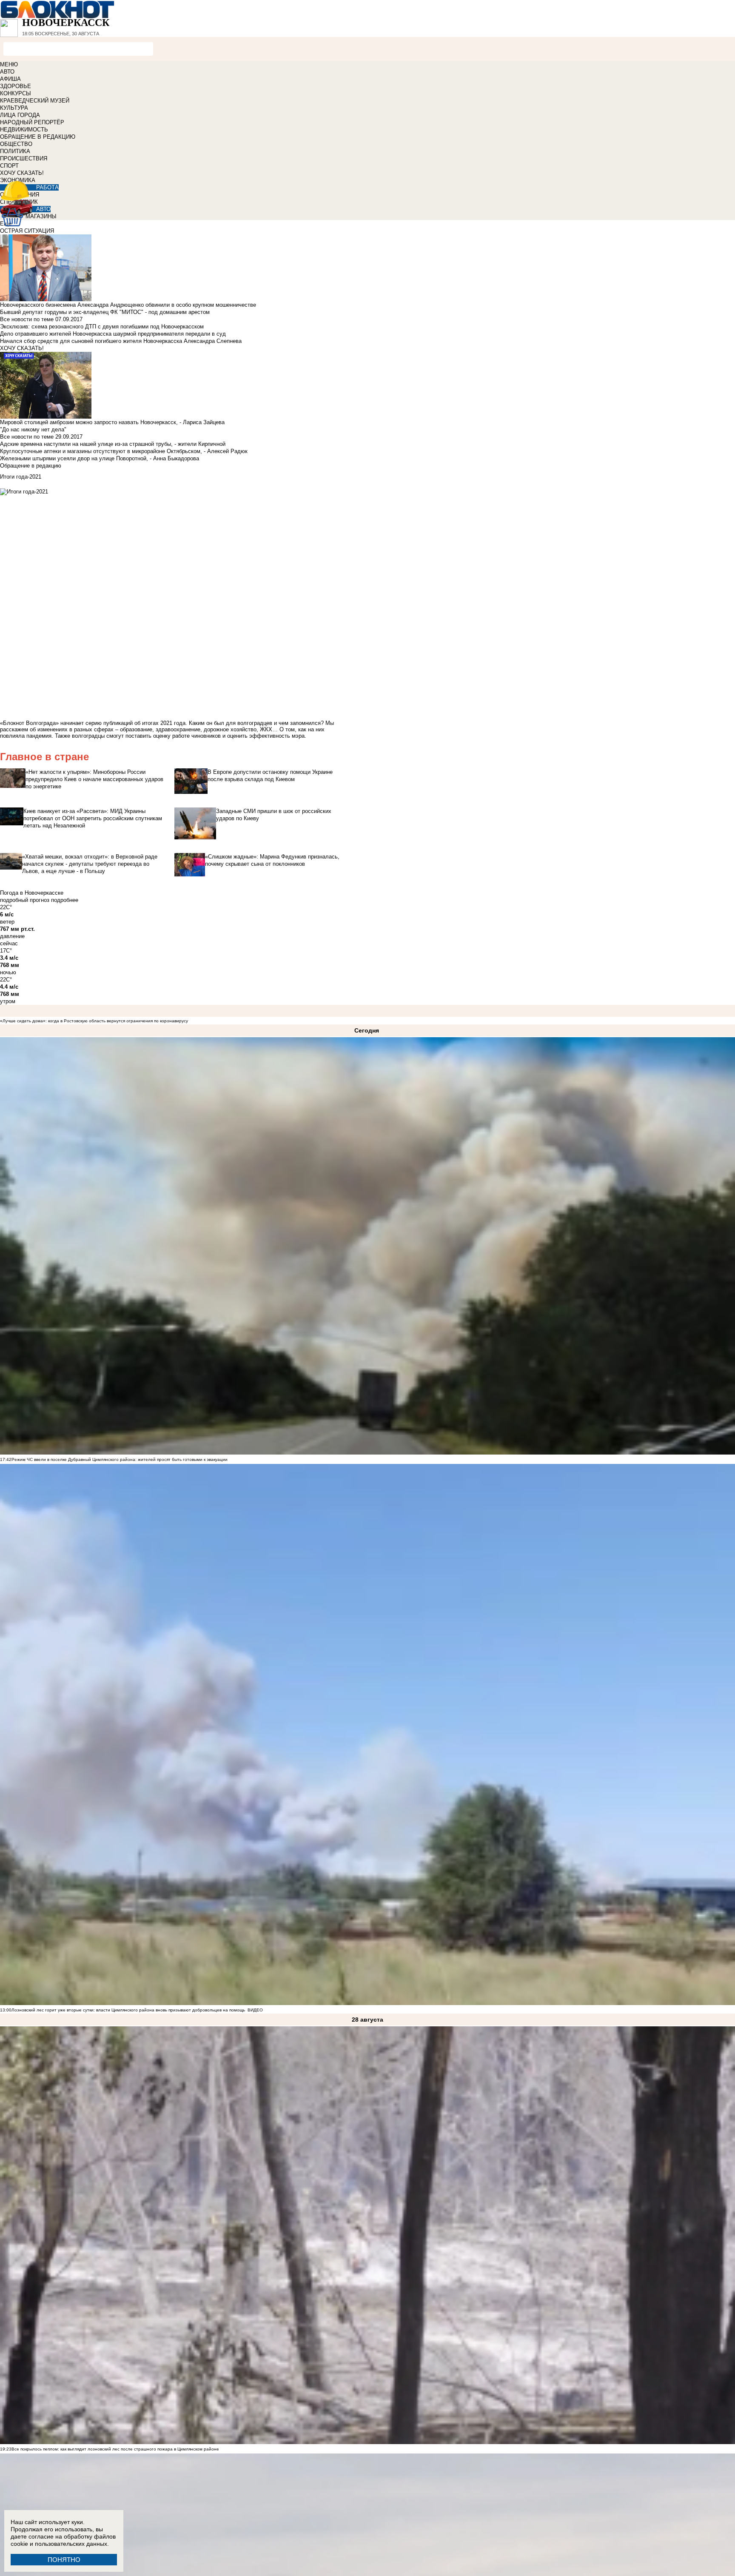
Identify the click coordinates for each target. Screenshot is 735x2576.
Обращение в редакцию (31, 466)
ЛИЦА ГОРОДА (20, 115)
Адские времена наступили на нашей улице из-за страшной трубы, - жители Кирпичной (113, 444)
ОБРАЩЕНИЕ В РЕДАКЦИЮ (38, 137)
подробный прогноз (25, 900)
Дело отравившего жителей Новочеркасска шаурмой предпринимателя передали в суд (113, 334)
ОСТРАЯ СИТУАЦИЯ (27, 231)
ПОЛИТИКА (15, 151)
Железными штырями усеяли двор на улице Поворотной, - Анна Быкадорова (100, 458)
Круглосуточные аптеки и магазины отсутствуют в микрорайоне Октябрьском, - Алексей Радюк (124, 451)
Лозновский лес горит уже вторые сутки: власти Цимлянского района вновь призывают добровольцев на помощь (128, 2010)
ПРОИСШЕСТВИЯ (24, 158)
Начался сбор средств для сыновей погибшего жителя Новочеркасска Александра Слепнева (121, 341)
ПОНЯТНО (64, 2560)
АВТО (7, 72)
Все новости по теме (27, 319)
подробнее (65, 900)
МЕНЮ (9, 64)
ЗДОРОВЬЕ (16, 86)
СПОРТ (9, 166)
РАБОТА (47, 187)
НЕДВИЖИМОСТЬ (24, 130)
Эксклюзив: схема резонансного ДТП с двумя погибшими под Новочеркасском (102, 327)
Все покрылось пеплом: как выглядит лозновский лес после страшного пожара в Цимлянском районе (115, 2449)
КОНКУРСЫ (16, 93)
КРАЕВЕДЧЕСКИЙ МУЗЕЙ (35, 101)
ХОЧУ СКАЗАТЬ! (22, 173)
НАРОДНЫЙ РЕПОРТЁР (32, 122)
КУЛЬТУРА (14, 108)
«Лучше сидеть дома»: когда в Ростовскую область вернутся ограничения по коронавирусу (94, 1021)
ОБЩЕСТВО (16, 144)
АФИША (10, 79)
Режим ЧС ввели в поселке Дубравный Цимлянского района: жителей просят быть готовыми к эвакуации (120, 1459)
